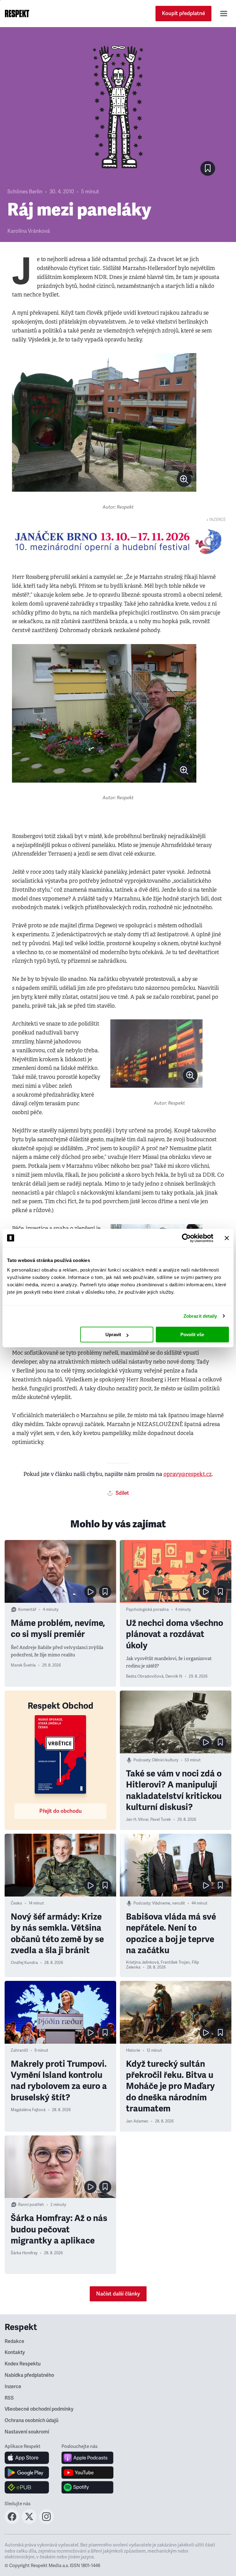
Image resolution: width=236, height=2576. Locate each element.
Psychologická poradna (147, 1610)
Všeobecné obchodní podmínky (39, 2409)
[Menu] (224, 14)
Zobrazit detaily (200, 1316)
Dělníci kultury (165, 1760)
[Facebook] (12, 2522)
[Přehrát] (90, 1592)
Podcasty (142, 1760)
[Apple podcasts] (87, 2458)
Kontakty (15, 2352)
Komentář (27, 1610)
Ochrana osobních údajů (31, 2421)
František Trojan (175, 1962)
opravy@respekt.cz (188, 1474)
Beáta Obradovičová (145, 1676)
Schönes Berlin (25, 192)
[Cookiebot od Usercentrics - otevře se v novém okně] (186, 1238)
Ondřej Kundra (24, 1963)
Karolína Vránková (29, 231)
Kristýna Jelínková (142, 1962)
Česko (16, 1903)
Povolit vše (192, 1334)
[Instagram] (46, 2522)
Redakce (14, 2341)
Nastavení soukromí (27, 2432)
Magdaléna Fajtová (28, 2110)
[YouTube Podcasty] (87, 2473)
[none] (184, 479)
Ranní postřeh (31, 2205)
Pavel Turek (161, 1820)
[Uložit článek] (208, 168)
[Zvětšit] (104, 422)
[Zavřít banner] (227, 1238)
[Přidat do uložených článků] (105, 1592)
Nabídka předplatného (29, 2375)
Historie (133, 2050)
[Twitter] (29, 2522)
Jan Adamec (137, 2121)
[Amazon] (27, 2487)
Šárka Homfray (24, 2253)
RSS (9, 2398)
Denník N (174, 1676)
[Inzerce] (118, 542)
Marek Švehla (23, 1665)
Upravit (113, 1334)
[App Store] (27, 2458)
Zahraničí (19, 2050)
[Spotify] (87, 2487)
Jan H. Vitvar (137, 1820)
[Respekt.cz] (17, 14)
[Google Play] (27, 2473)
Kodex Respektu (23, 2364)
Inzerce (13, 2387)
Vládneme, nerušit (169, 1903)
